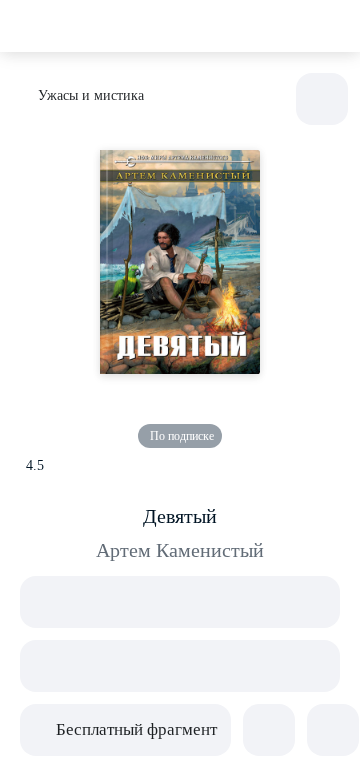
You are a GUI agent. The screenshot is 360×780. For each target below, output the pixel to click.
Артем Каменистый (180, 550)
